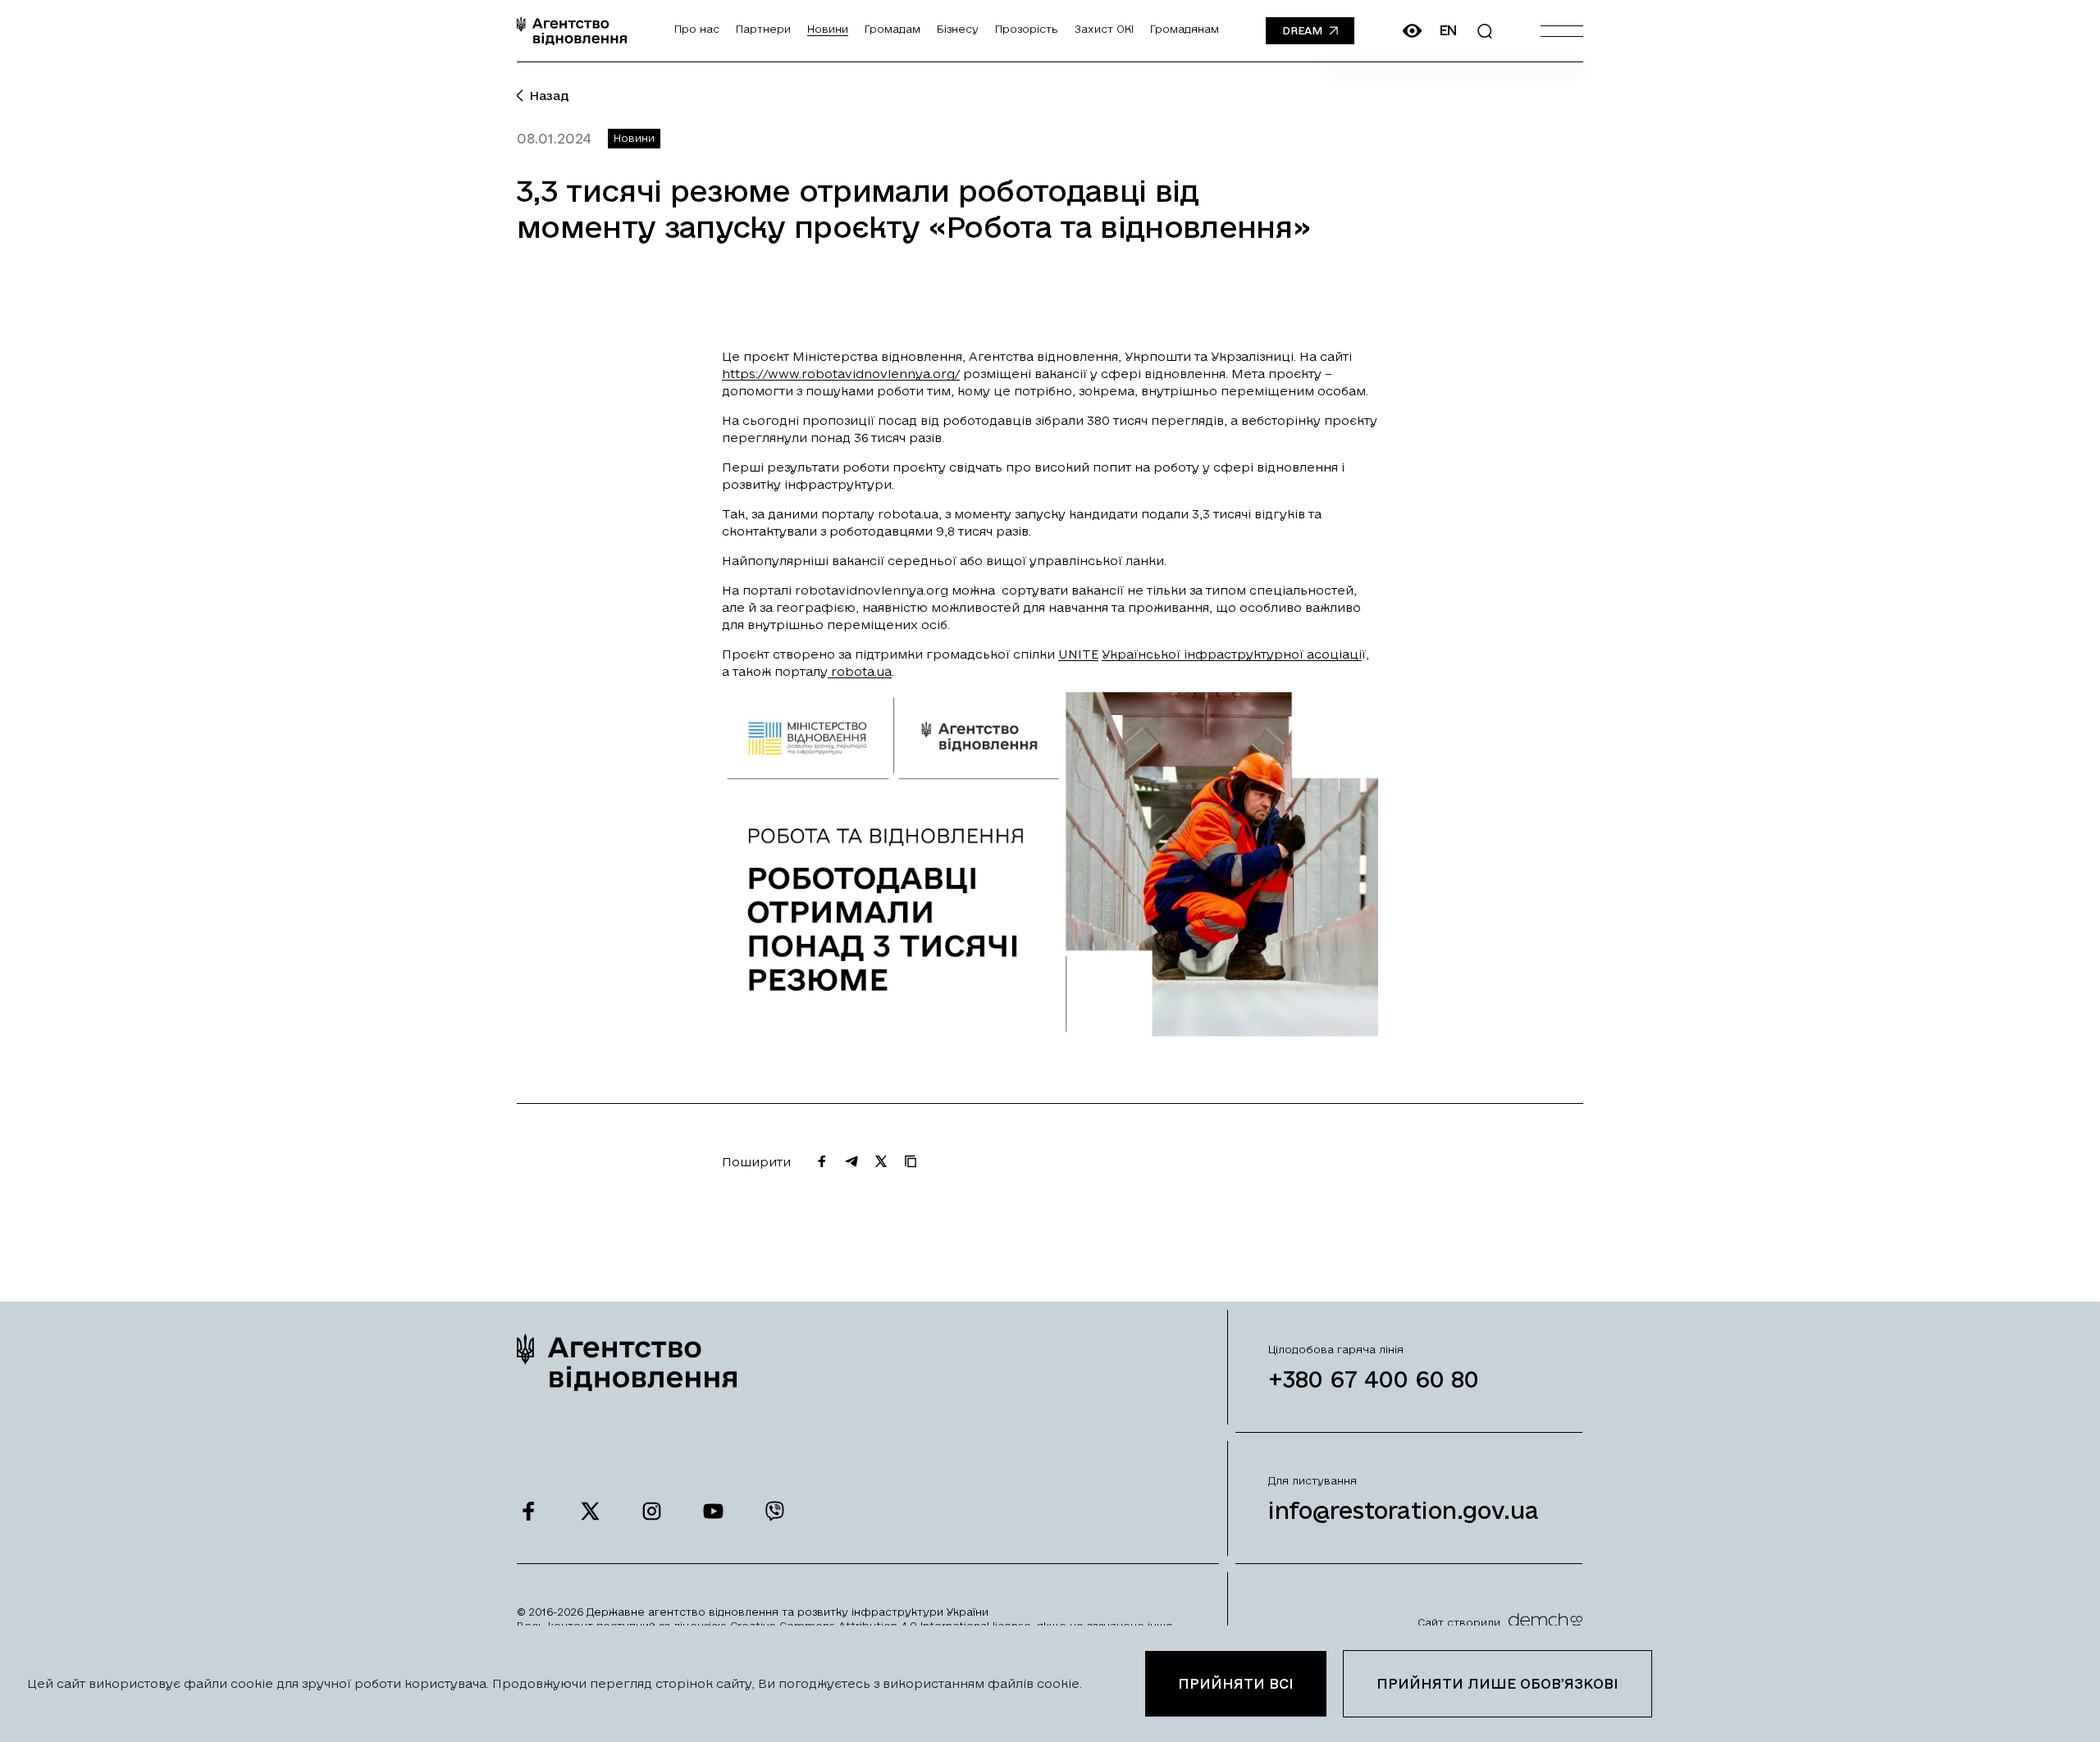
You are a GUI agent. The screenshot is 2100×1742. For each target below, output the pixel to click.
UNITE (1078, 654)
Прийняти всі (1236, 1683)
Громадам (892, 29)
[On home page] (572, 31)
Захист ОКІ (1104, 29)
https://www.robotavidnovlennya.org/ (841, 374)
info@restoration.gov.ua (1404, 1510)
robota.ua (860, 671)
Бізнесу (958, 29)
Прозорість (1027, 29)
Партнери (763, 29)
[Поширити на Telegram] (851, 1161)
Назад (549, 96)
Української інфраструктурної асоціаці (1232, 654)
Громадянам (1185, 29)
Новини (828, 29)
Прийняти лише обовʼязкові (1497, 1683)
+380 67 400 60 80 (1374, 1379)
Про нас (697, 29)
